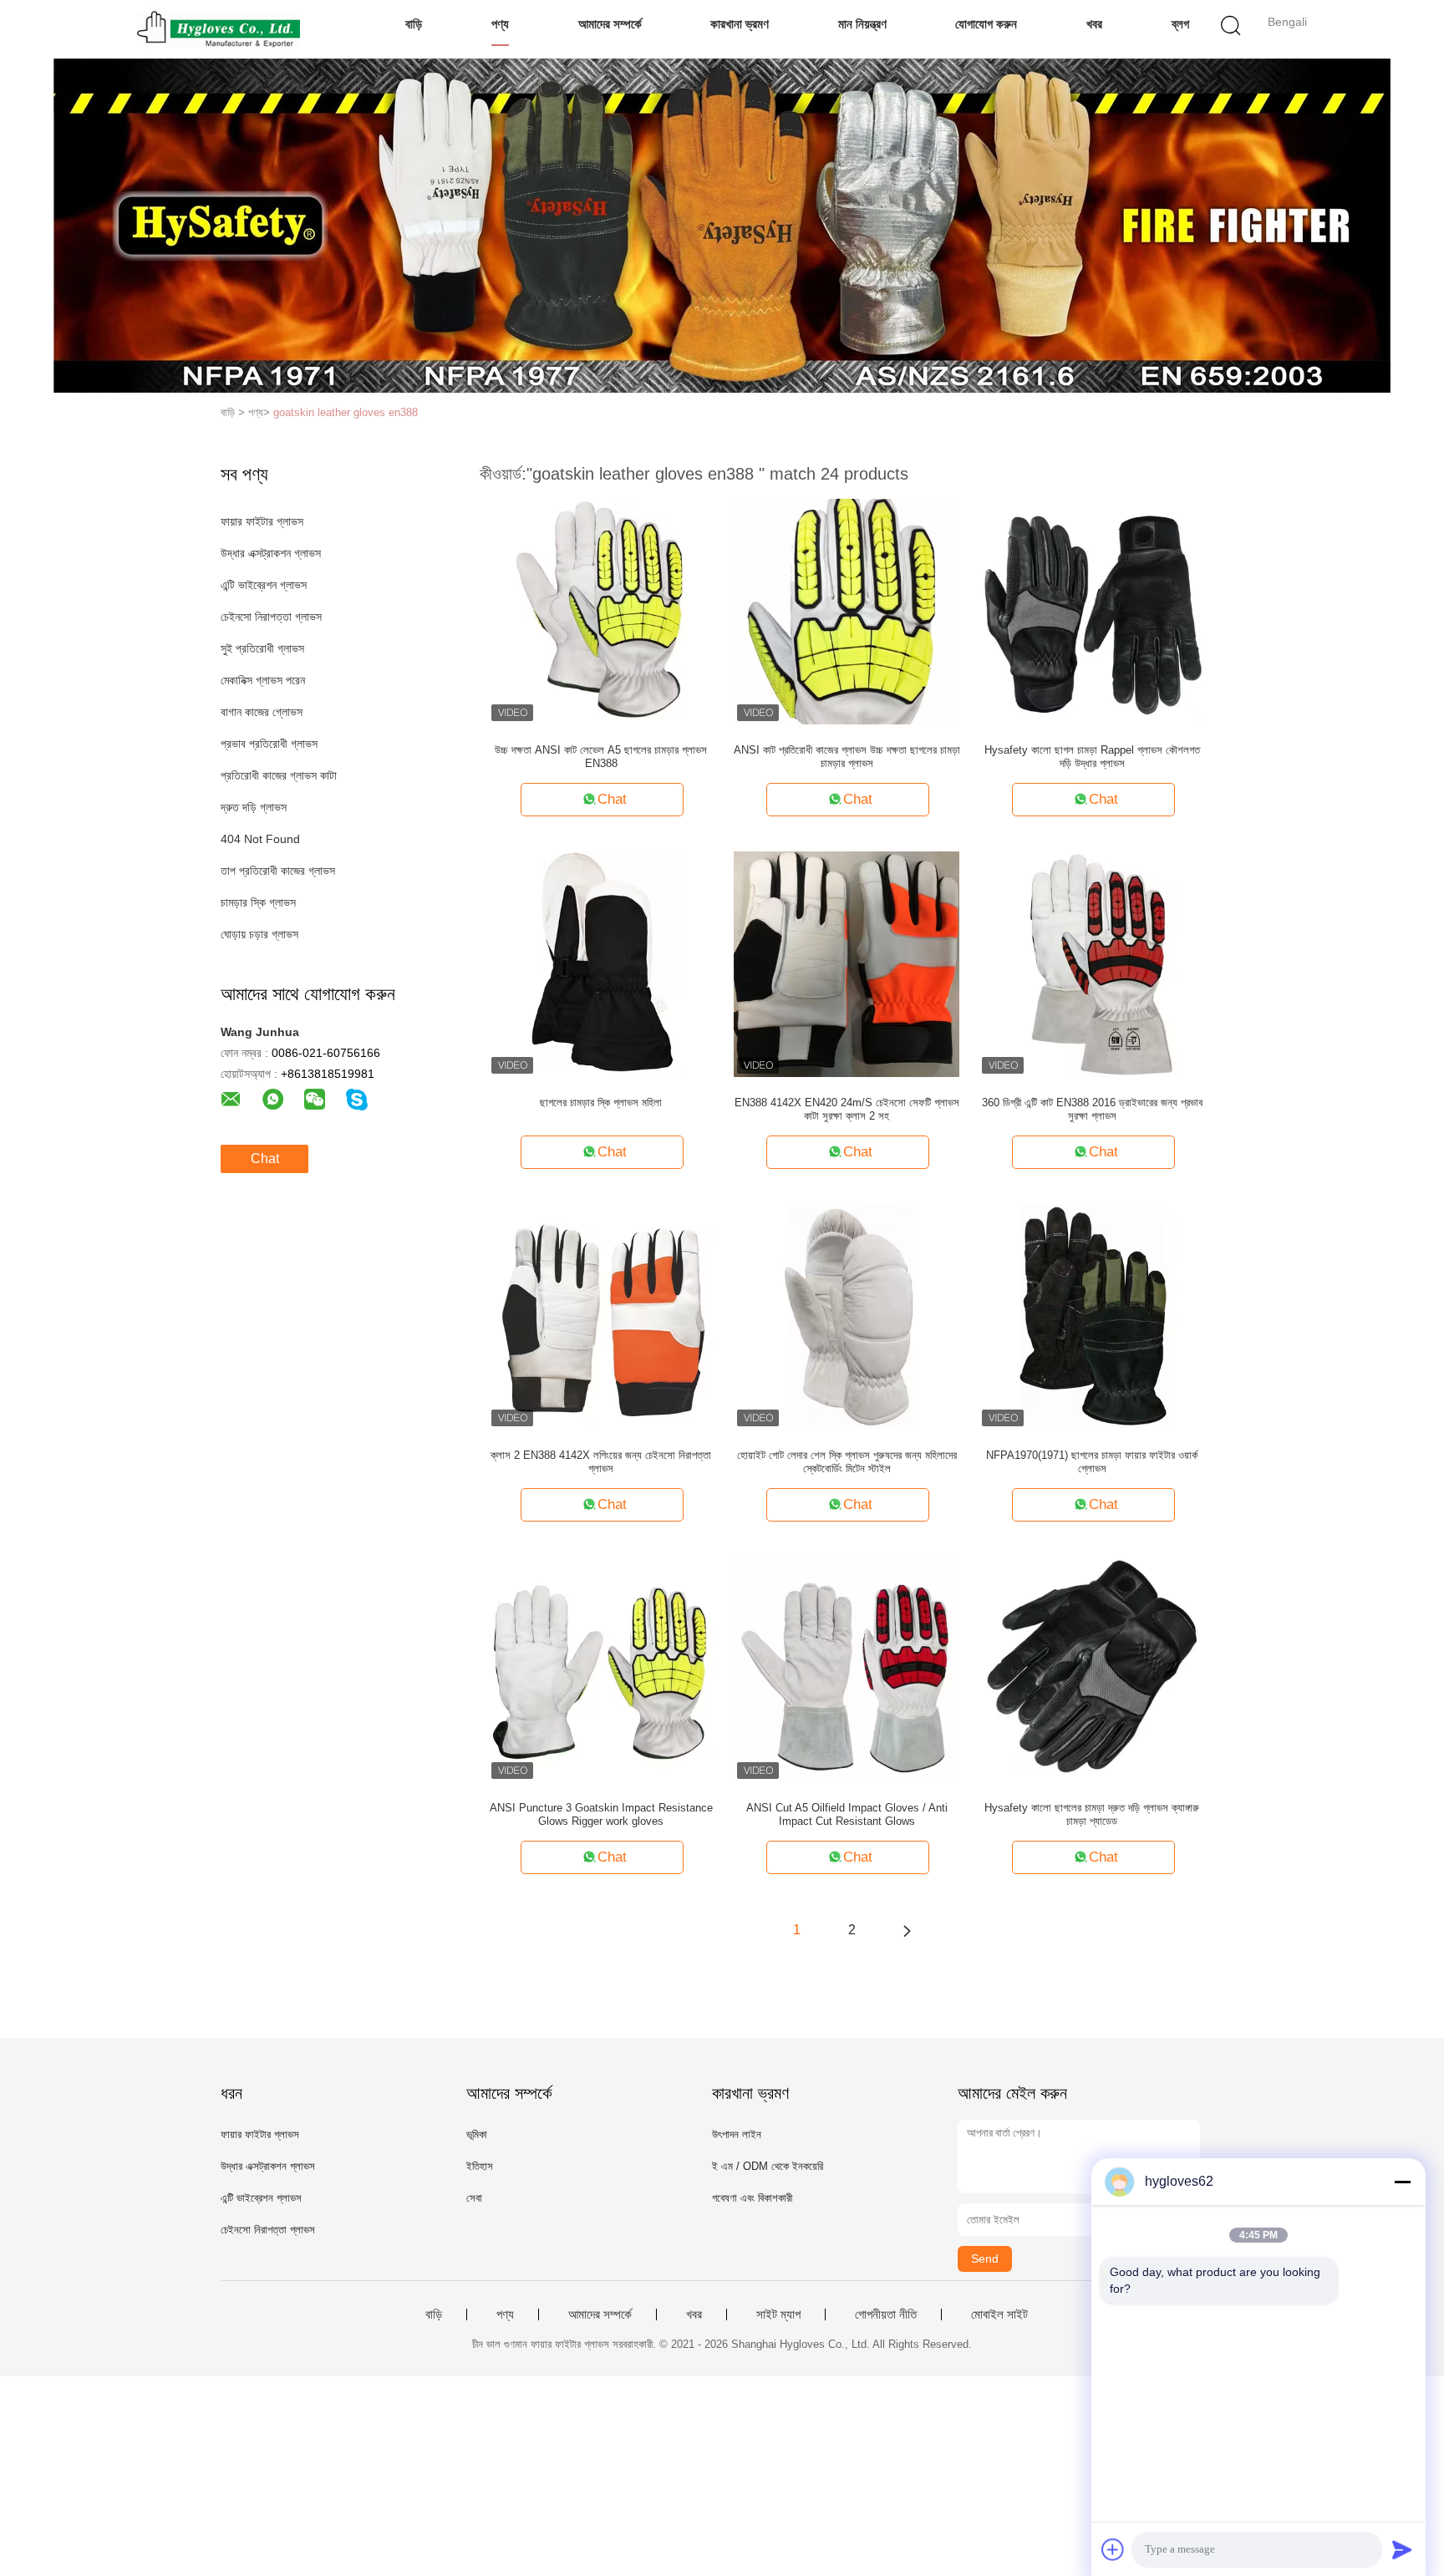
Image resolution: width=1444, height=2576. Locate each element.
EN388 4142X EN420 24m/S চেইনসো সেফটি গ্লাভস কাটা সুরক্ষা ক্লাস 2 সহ (847, 1109)
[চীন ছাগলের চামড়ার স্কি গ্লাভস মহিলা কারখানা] (601, 963)
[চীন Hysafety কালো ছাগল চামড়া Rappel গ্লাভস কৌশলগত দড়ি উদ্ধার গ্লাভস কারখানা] (1092, 611)
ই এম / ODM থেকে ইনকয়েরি (768, 2166)
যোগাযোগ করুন (986, 24)
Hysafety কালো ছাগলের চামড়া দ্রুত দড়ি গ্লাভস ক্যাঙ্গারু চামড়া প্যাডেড (1092, 1814)
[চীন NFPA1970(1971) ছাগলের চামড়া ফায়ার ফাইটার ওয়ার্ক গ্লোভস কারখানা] (1092, 1316)
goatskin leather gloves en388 (346, 412)
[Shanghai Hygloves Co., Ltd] (219, 29)
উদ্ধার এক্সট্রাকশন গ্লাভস (271, 553)
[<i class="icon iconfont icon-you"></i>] (907, 1930)
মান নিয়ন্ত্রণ (862, 24)
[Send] (1402, 2549)
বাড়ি (414, 24)
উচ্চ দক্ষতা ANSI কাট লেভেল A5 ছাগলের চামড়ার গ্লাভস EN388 (601, 757)
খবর (1094, 24)
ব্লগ (1180, 24)
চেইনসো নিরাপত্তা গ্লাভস (271, 617)
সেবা (474, 2198)
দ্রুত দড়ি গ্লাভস (254, 807)
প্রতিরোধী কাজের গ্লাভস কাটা (279, 775)
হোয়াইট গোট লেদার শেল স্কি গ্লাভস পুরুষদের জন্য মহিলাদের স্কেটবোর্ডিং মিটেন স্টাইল (847, 1462)
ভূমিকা (477, 2134)
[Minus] (1402, 2182)
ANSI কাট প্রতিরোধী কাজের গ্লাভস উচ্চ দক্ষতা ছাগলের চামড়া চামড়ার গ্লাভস (847, 757)
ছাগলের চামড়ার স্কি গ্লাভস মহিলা (601, 1103)
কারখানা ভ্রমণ (740, 24)
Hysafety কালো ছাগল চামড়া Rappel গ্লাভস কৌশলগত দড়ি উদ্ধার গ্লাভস (1092, 757)
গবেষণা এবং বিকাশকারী (752, 2198)
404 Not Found (260, 839)
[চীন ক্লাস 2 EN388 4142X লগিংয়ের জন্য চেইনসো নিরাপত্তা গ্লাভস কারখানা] (601, 1316)
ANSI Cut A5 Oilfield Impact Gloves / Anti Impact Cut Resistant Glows (847, 1814)
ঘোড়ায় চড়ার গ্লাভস (259, 934)
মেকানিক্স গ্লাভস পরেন (263, 680)
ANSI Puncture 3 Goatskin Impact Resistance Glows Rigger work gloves (601, 1814)
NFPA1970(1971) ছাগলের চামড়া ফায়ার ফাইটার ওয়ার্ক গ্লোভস (1092, 1462)
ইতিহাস (480, 2166)
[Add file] (1113, 2549)
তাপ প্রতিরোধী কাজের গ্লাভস (278, 871)
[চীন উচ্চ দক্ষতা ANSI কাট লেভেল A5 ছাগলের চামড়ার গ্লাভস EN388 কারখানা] (601, 611)
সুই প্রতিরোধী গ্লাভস (262, 648)
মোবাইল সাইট (999, 2314)
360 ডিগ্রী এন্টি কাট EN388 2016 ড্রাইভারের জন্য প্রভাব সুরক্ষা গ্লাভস (1092, 1109)
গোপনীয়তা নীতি (886, 2314)
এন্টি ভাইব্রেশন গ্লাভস (264, 585)
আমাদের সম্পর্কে (610, 24)
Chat (265, 1158)
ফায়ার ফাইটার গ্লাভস (262, 521)
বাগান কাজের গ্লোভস (262, 712)
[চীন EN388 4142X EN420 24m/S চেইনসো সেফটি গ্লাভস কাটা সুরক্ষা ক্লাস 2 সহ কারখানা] (847, 963)
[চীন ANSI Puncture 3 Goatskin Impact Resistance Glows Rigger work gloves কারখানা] (601, 1669)
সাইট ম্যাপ (778, 2314)
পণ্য (500, 24)
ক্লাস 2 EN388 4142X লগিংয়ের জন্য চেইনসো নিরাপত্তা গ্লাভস (601, 1462)
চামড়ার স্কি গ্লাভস (258, 902)
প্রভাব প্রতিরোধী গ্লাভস (269, 744)
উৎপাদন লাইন (737, 2134)
